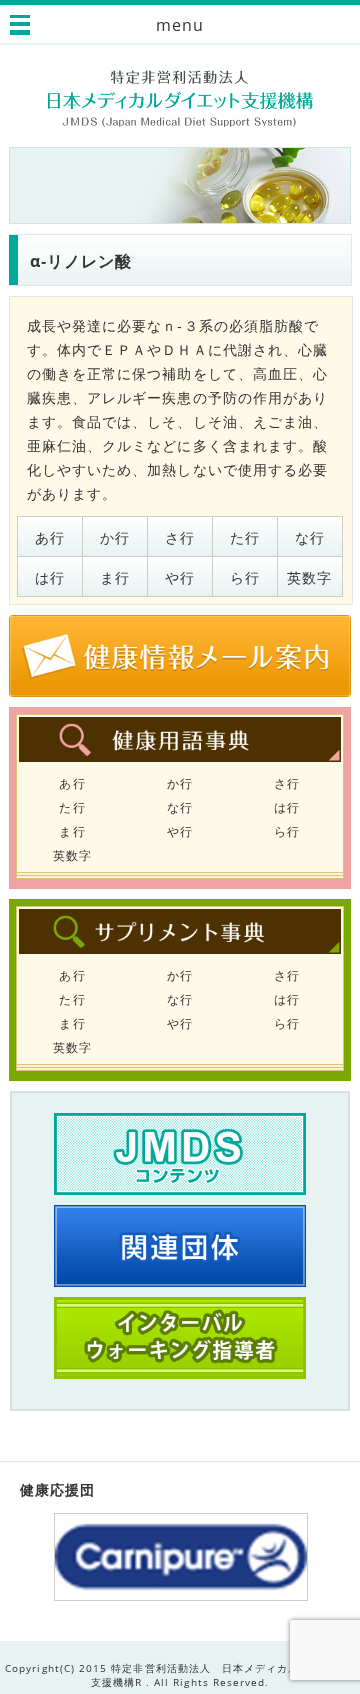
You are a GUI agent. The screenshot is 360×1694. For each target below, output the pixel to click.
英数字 (309, 577)
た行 (245, 537)
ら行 (245, 577)
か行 (115, 537)
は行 (50, 577)
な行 (310, 537)
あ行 (50, 537)
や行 (180, 577)
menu (180, 25)
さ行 (180, 537)
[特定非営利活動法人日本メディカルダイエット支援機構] (180, 98)
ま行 (115, 577)
